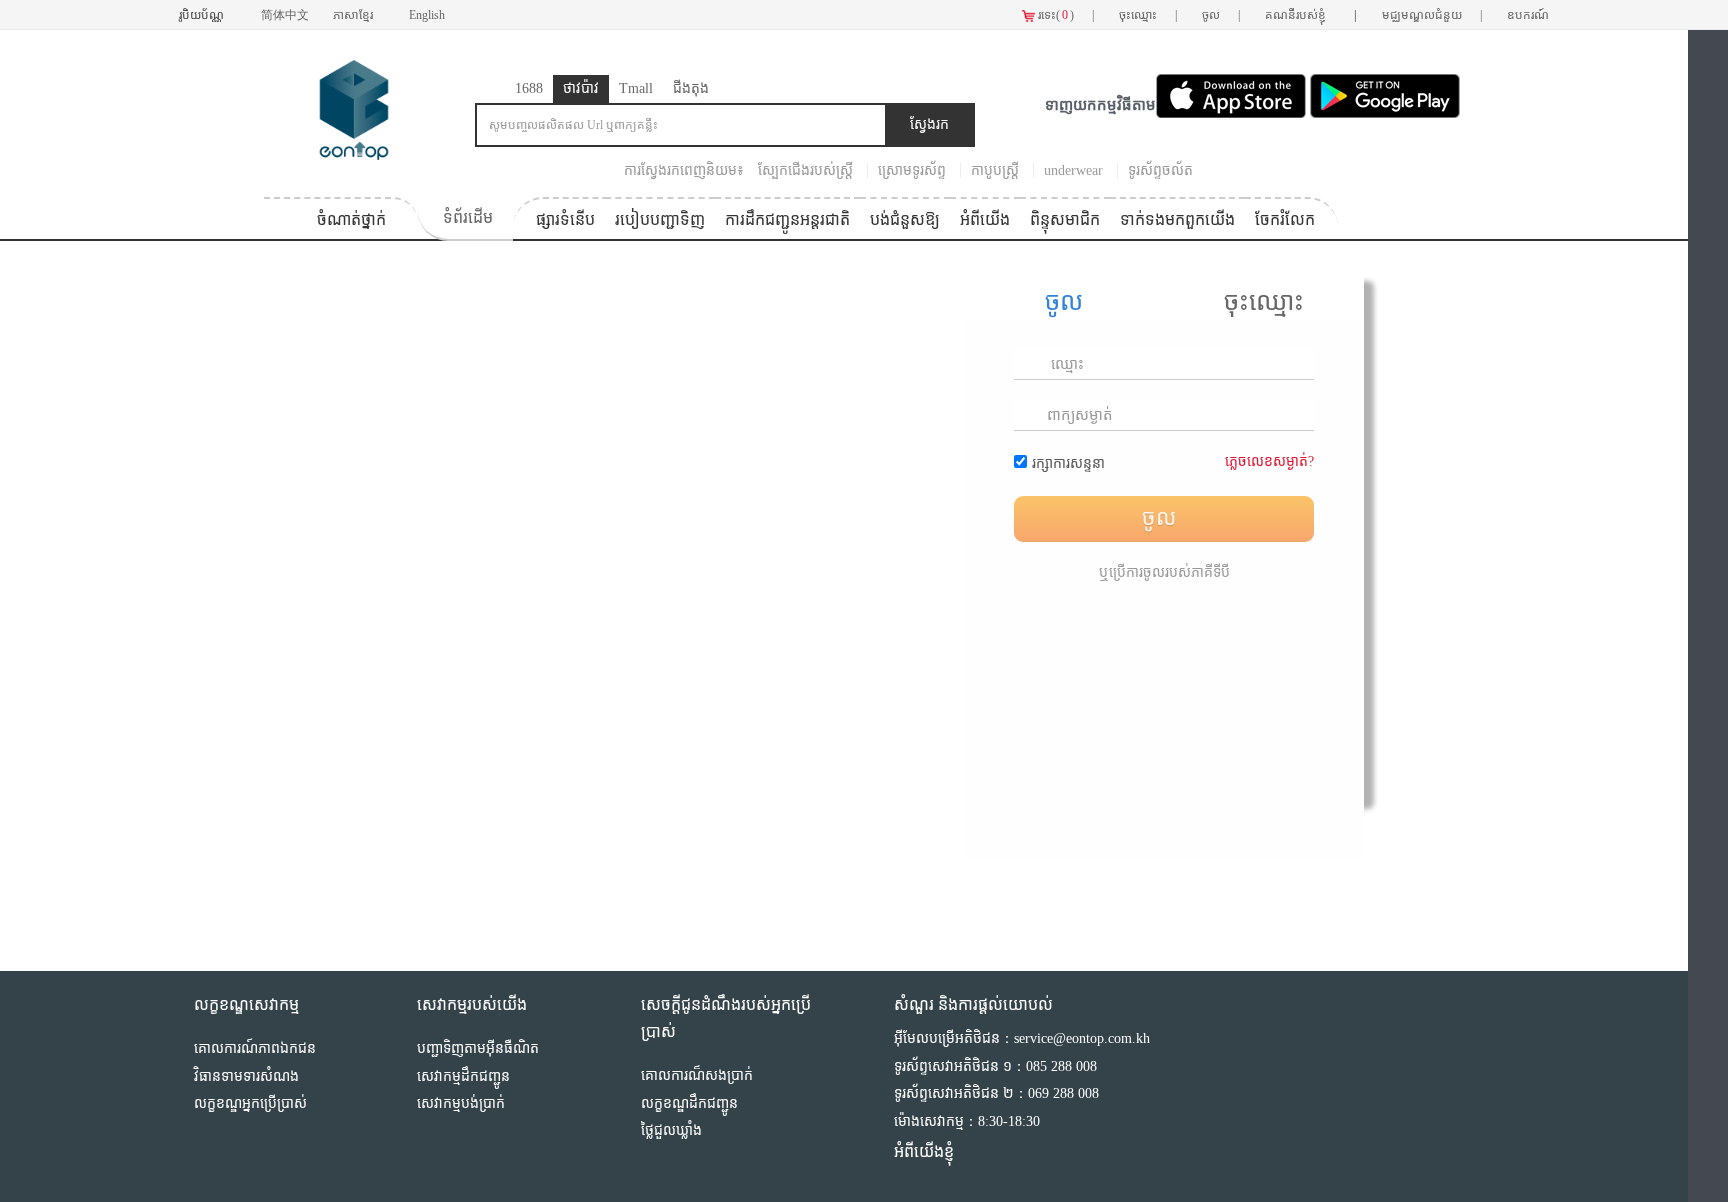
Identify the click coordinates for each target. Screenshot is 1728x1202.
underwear (1073, 170)
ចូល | (1221, 15)
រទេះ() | (1064, 15)
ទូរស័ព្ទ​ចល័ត (1160, 170)
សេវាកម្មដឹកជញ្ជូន (463, 1076)
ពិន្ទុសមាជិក (1065, 219)
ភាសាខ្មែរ (354, 15)
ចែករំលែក (1285, 219)
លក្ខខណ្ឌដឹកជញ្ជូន (689, 1103)
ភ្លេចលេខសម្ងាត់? (1269, 461)
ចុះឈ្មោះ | (1148, 15)
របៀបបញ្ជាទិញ (660, 219)
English (427, 15)
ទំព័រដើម (468, 217)
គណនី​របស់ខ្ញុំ (1311, 15)
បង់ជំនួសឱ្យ (905, 219)
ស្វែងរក (929, 124)
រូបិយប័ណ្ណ (203, 15)
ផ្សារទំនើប (565, 219)
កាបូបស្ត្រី (995, 170)
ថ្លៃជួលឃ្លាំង (671, 1130)
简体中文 (285, 15)
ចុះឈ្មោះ (1264, 301)
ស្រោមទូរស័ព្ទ (912, 170)
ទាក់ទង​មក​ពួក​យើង (1177, 219)
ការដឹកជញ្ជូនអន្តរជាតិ (787, 219)
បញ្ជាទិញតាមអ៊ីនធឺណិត (478, 1048)
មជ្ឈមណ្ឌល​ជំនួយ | (1432, 15)
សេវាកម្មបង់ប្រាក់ (461, 1103)
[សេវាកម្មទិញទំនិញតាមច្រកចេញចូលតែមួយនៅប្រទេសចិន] (354, 108)
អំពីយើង (985, 219)
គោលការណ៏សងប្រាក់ (697, 1075)
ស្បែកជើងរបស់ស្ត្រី (805, 170)
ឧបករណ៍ (1528, 15)
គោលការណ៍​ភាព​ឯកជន (255, 1048)
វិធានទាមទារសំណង (246, 1076)
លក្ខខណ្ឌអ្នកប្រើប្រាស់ (250, 1103)
